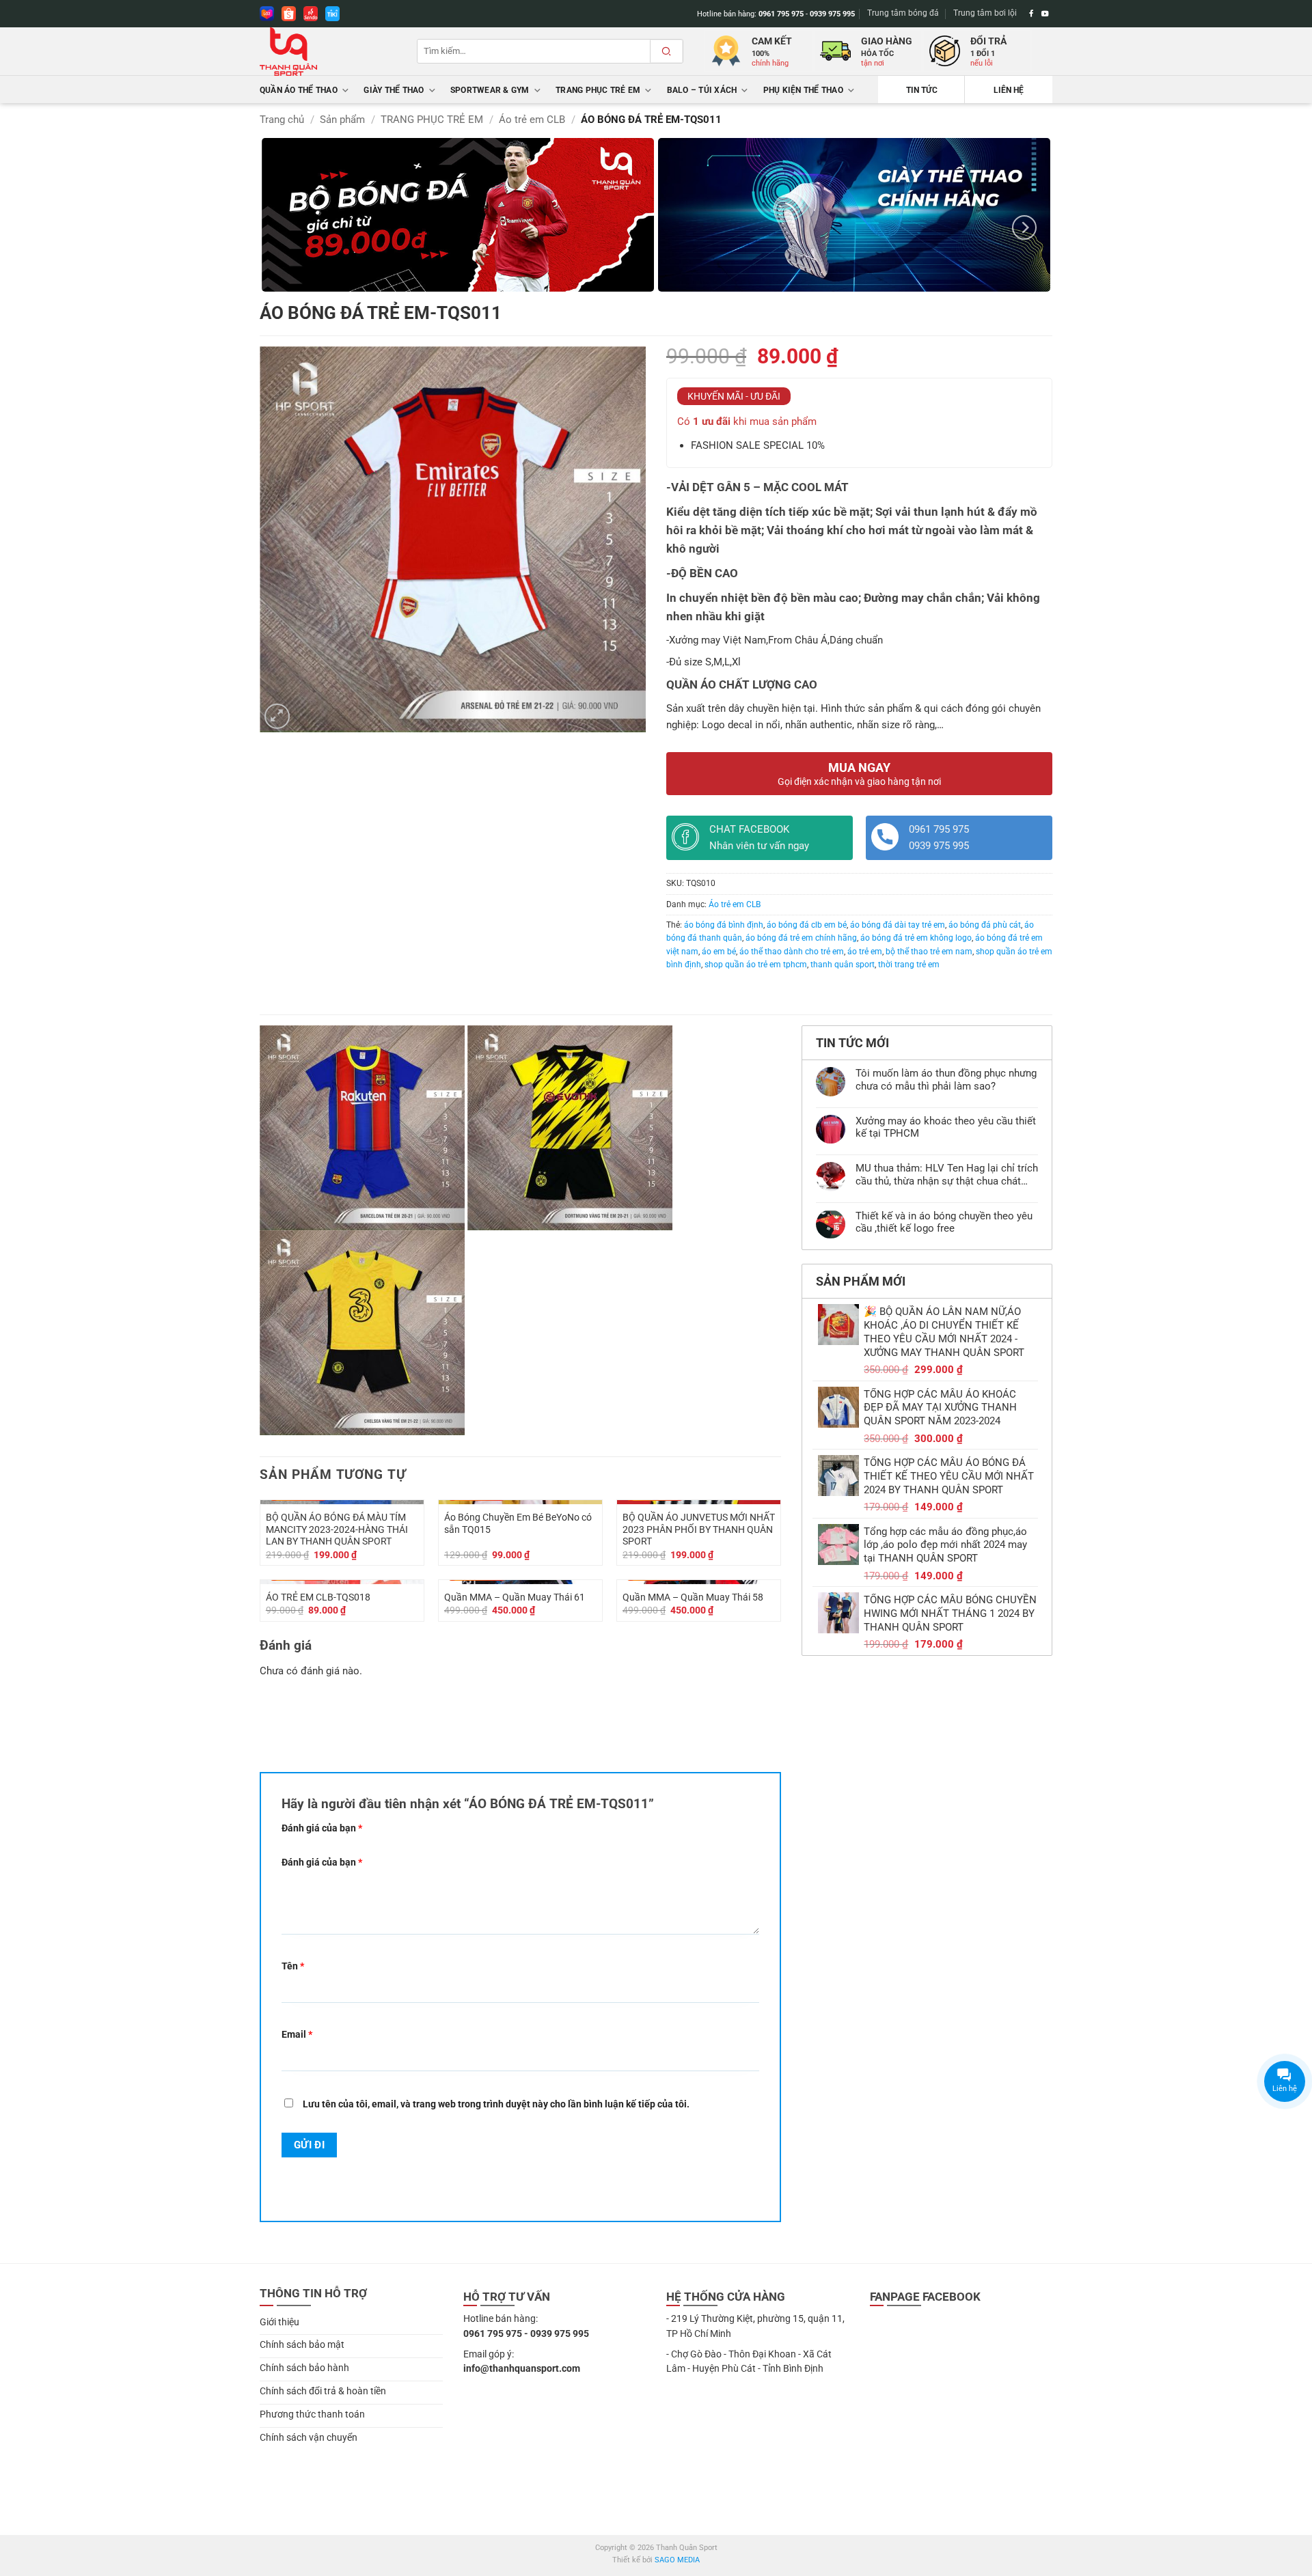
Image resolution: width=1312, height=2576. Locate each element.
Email (297, 2034)
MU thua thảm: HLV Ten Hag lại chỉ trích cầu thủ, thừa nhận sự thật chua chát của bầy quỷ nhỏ (947, 1174)
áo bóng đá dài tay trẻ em (898, 925)
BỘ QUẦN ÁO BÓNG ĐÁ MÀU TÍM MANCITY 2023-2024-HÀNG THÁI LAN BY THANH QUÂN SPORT (337, 1529)
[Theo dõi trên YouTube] (1045, 14)
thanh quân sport (843, 965)
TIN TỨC (922, 90)
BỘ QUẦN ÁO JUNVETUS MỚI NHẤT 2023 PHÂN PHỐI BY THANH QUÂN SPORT (699, 1529)
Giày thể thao (394, 90)
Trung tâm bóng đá (903, 13)
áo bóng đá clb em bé (807, 925)
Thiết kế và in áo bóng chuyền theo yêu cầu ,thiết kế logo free (944, 1222)
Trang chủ (282, 120)
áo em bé (719, 952)
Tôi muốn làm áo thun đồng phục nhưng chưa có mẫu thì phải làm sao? (946, 1079)
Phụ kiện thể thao (803, 90)
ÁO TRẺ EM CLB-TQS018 (318, 1597)
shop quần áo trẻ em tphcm (756, 965)
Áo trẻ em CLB (532, 120)
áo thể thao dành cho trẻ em (792, 952)
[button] (277, 716)
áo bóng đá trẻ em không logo (916, 938)
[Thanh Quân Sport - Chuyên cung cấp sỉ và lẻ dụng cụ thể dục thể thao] (328, 52)
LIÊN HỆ (1009, 90)
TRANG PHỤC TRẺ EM (598, 90)
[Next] (1024, 227)
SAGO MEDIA (677, 2560)
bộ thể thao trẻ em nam (929, 952)
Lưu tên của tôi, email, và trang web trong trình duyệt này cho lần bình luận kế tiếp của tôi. (496, 2104)
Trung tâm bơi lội (985, 13)
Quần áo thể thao (299, 90)
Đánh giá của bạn (322, 1828)
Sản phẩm (342, 120)
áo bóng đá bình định (724, 925)
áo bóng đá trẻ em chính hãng (801, 938)
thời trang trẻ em (909, 965)
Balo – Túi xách (702, 90)
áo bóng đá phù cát (985, 925)
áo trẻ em (865, 952)
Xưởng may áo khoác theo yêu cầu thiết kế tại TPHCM (946, 1127)
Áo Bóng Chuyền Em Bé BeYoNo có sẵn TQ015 (518, 1523)
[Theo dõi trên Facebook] (1031, 14)
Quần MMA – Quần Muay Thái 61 (515, 1597)
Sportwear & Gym (490, 90)
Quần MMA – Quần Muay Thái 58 (693, 1597)
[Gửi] (666, 51)
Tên (293, 1966)
